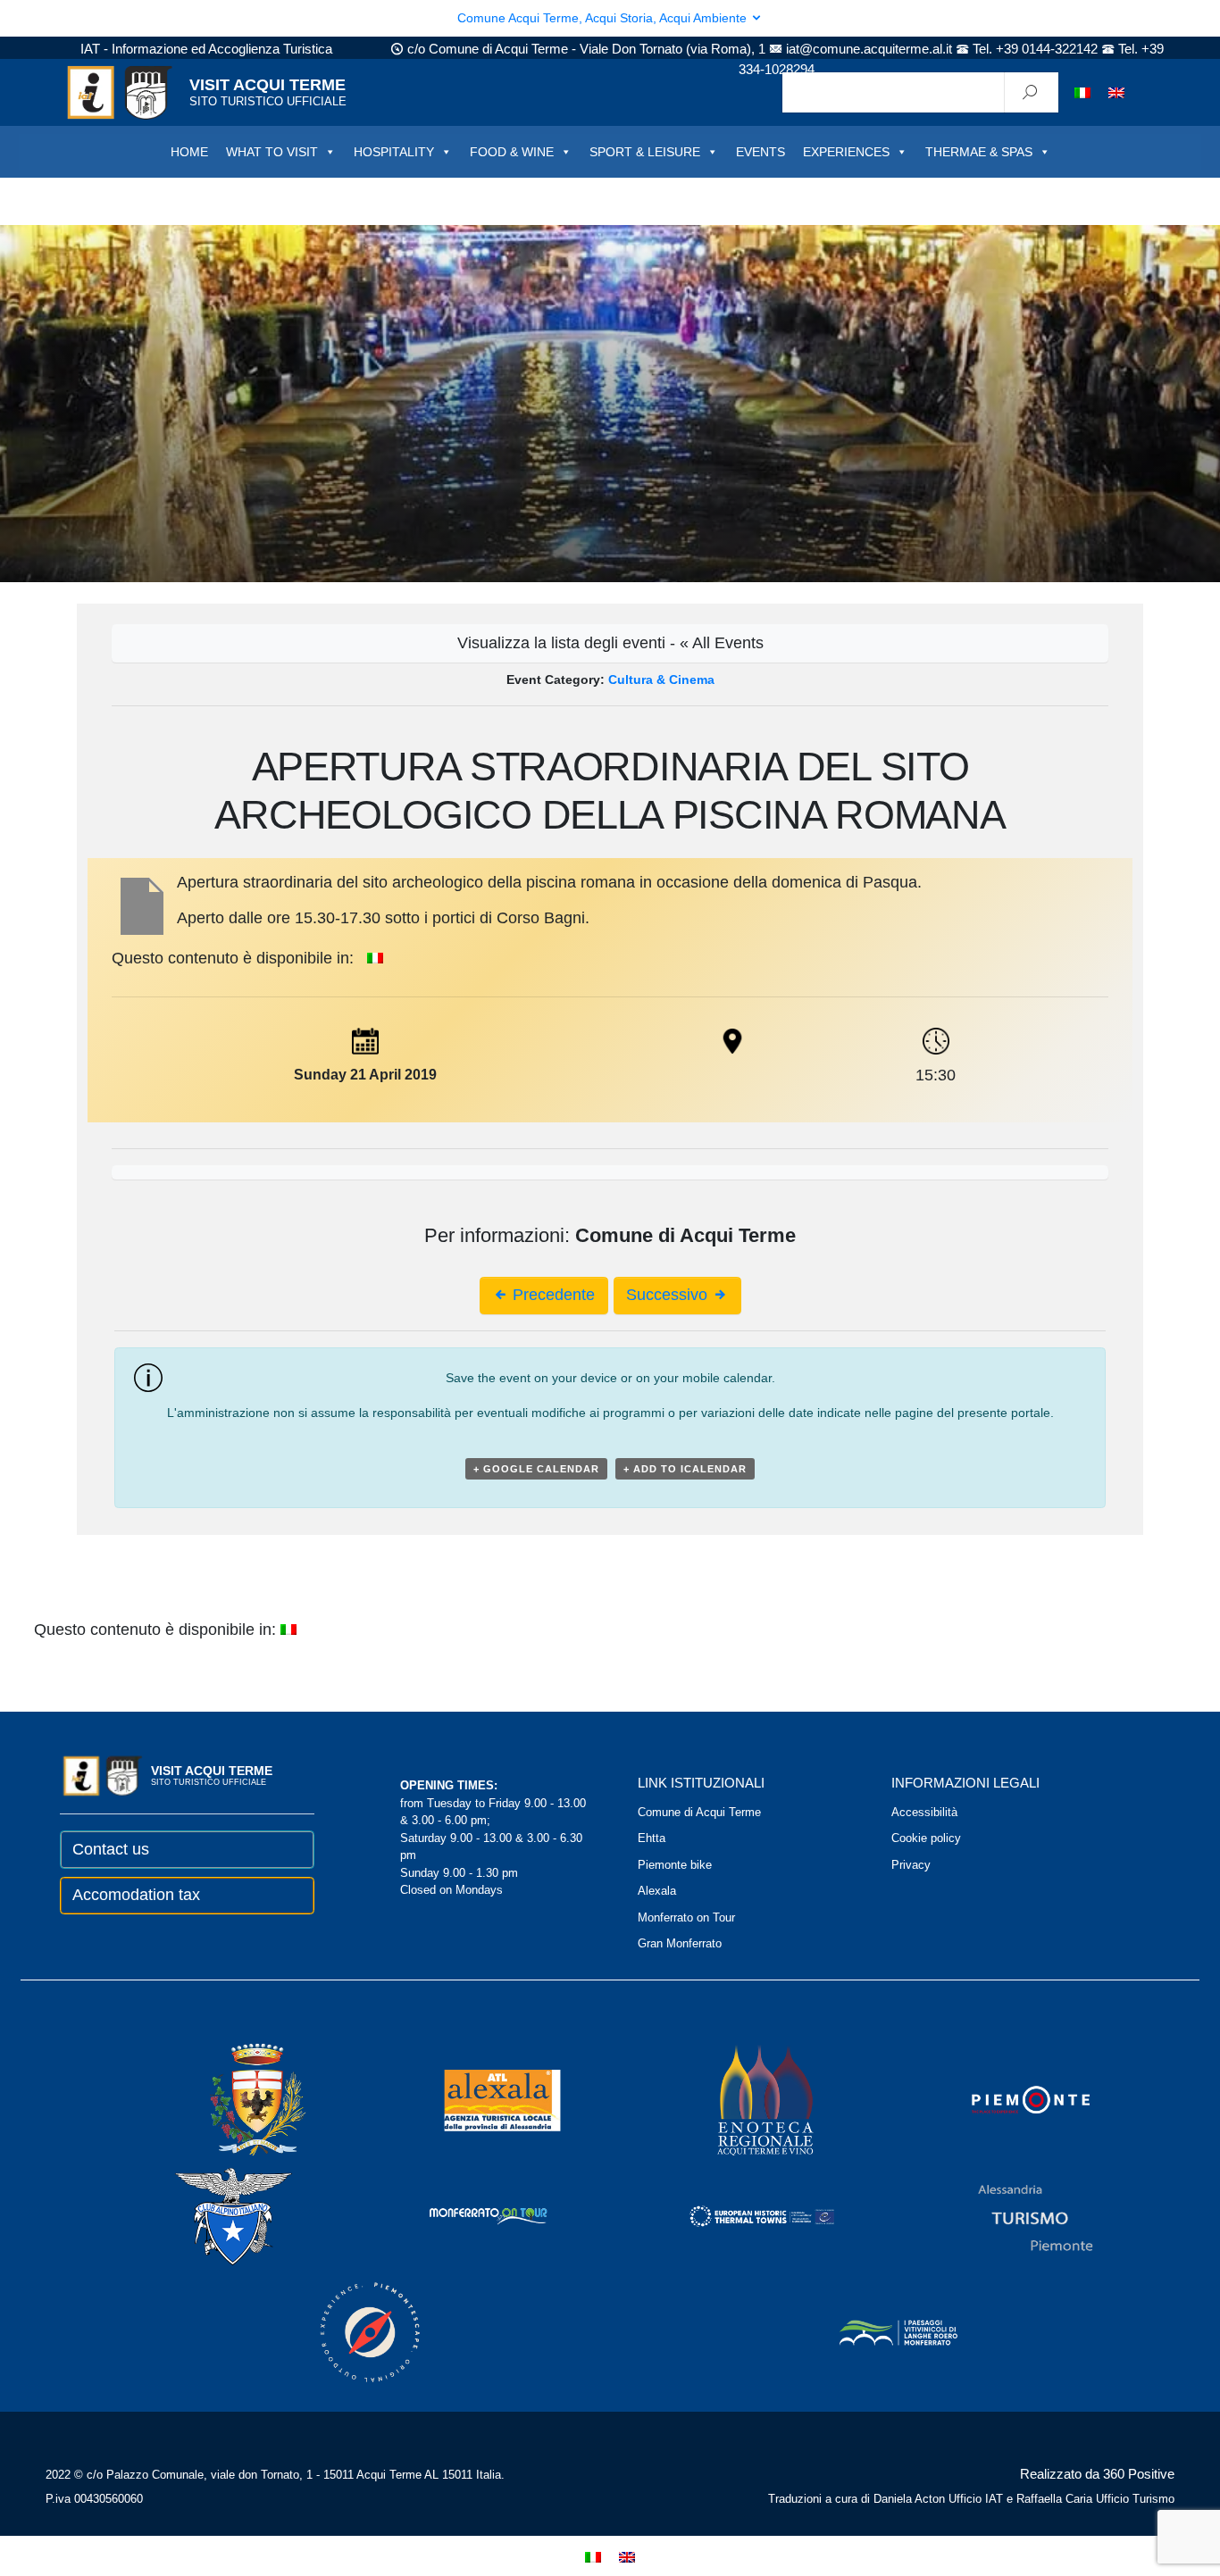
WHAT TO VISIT (272, 152)
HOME (189, 152)
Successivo (669, 1295)
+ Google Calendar (536, 1469)
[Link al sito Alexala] (478, 2100)
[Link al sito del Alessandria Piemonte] (1011, 2216)
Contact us (111, 1849)
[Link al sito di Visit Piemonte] (1007, 2100)
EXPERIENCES (846, 152)
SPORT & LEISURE (645, 152)
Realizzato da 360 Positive (1097, 2474)
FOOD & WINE (512, 152)
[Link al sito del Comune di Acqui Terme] (232, 2100)
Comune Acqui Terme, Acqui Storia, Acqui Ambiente (604, 18)
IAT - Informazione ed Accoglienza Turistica (206, 49)
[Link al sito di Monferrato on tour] (464, 2216)
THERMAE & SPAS (979, 152)
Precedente (552, 1295)
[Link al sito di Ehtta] (738, 2216)
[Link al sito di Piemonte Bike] (346, 2332)
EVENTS (760, 152)
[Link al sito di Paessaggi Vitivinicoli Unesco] (874, 2332)
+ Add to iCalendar (685, 1469)
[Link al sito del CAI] (209, 2216)
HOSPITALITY (394, 152)
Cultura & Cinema (661, 679)
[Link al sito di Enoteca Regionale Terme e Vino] (742, 2100)
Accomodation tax (136, 1895)
